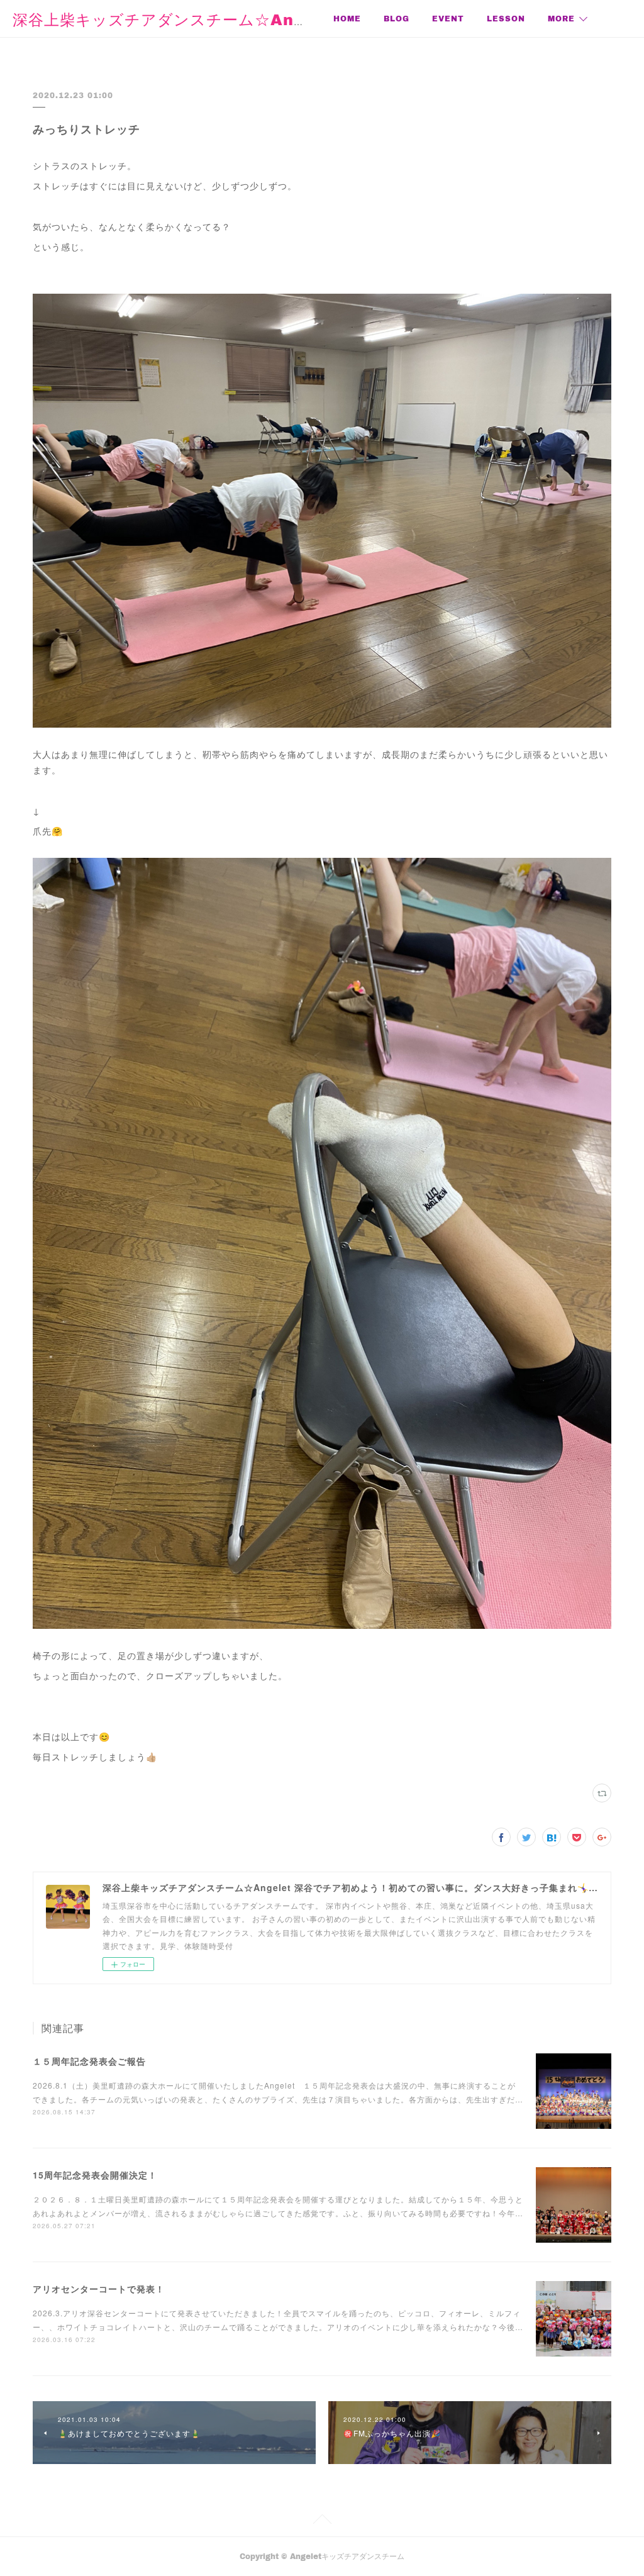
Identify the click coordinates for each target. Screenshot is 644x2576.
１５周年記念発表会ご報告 (89, 2061)
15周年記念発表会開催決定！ (95, 2175)
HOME (347, 19)
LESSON (506, 19)
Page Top (322, 2521)
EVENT (448, 19)
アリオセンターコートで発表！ (99, 2289)
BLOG (397, 19)
